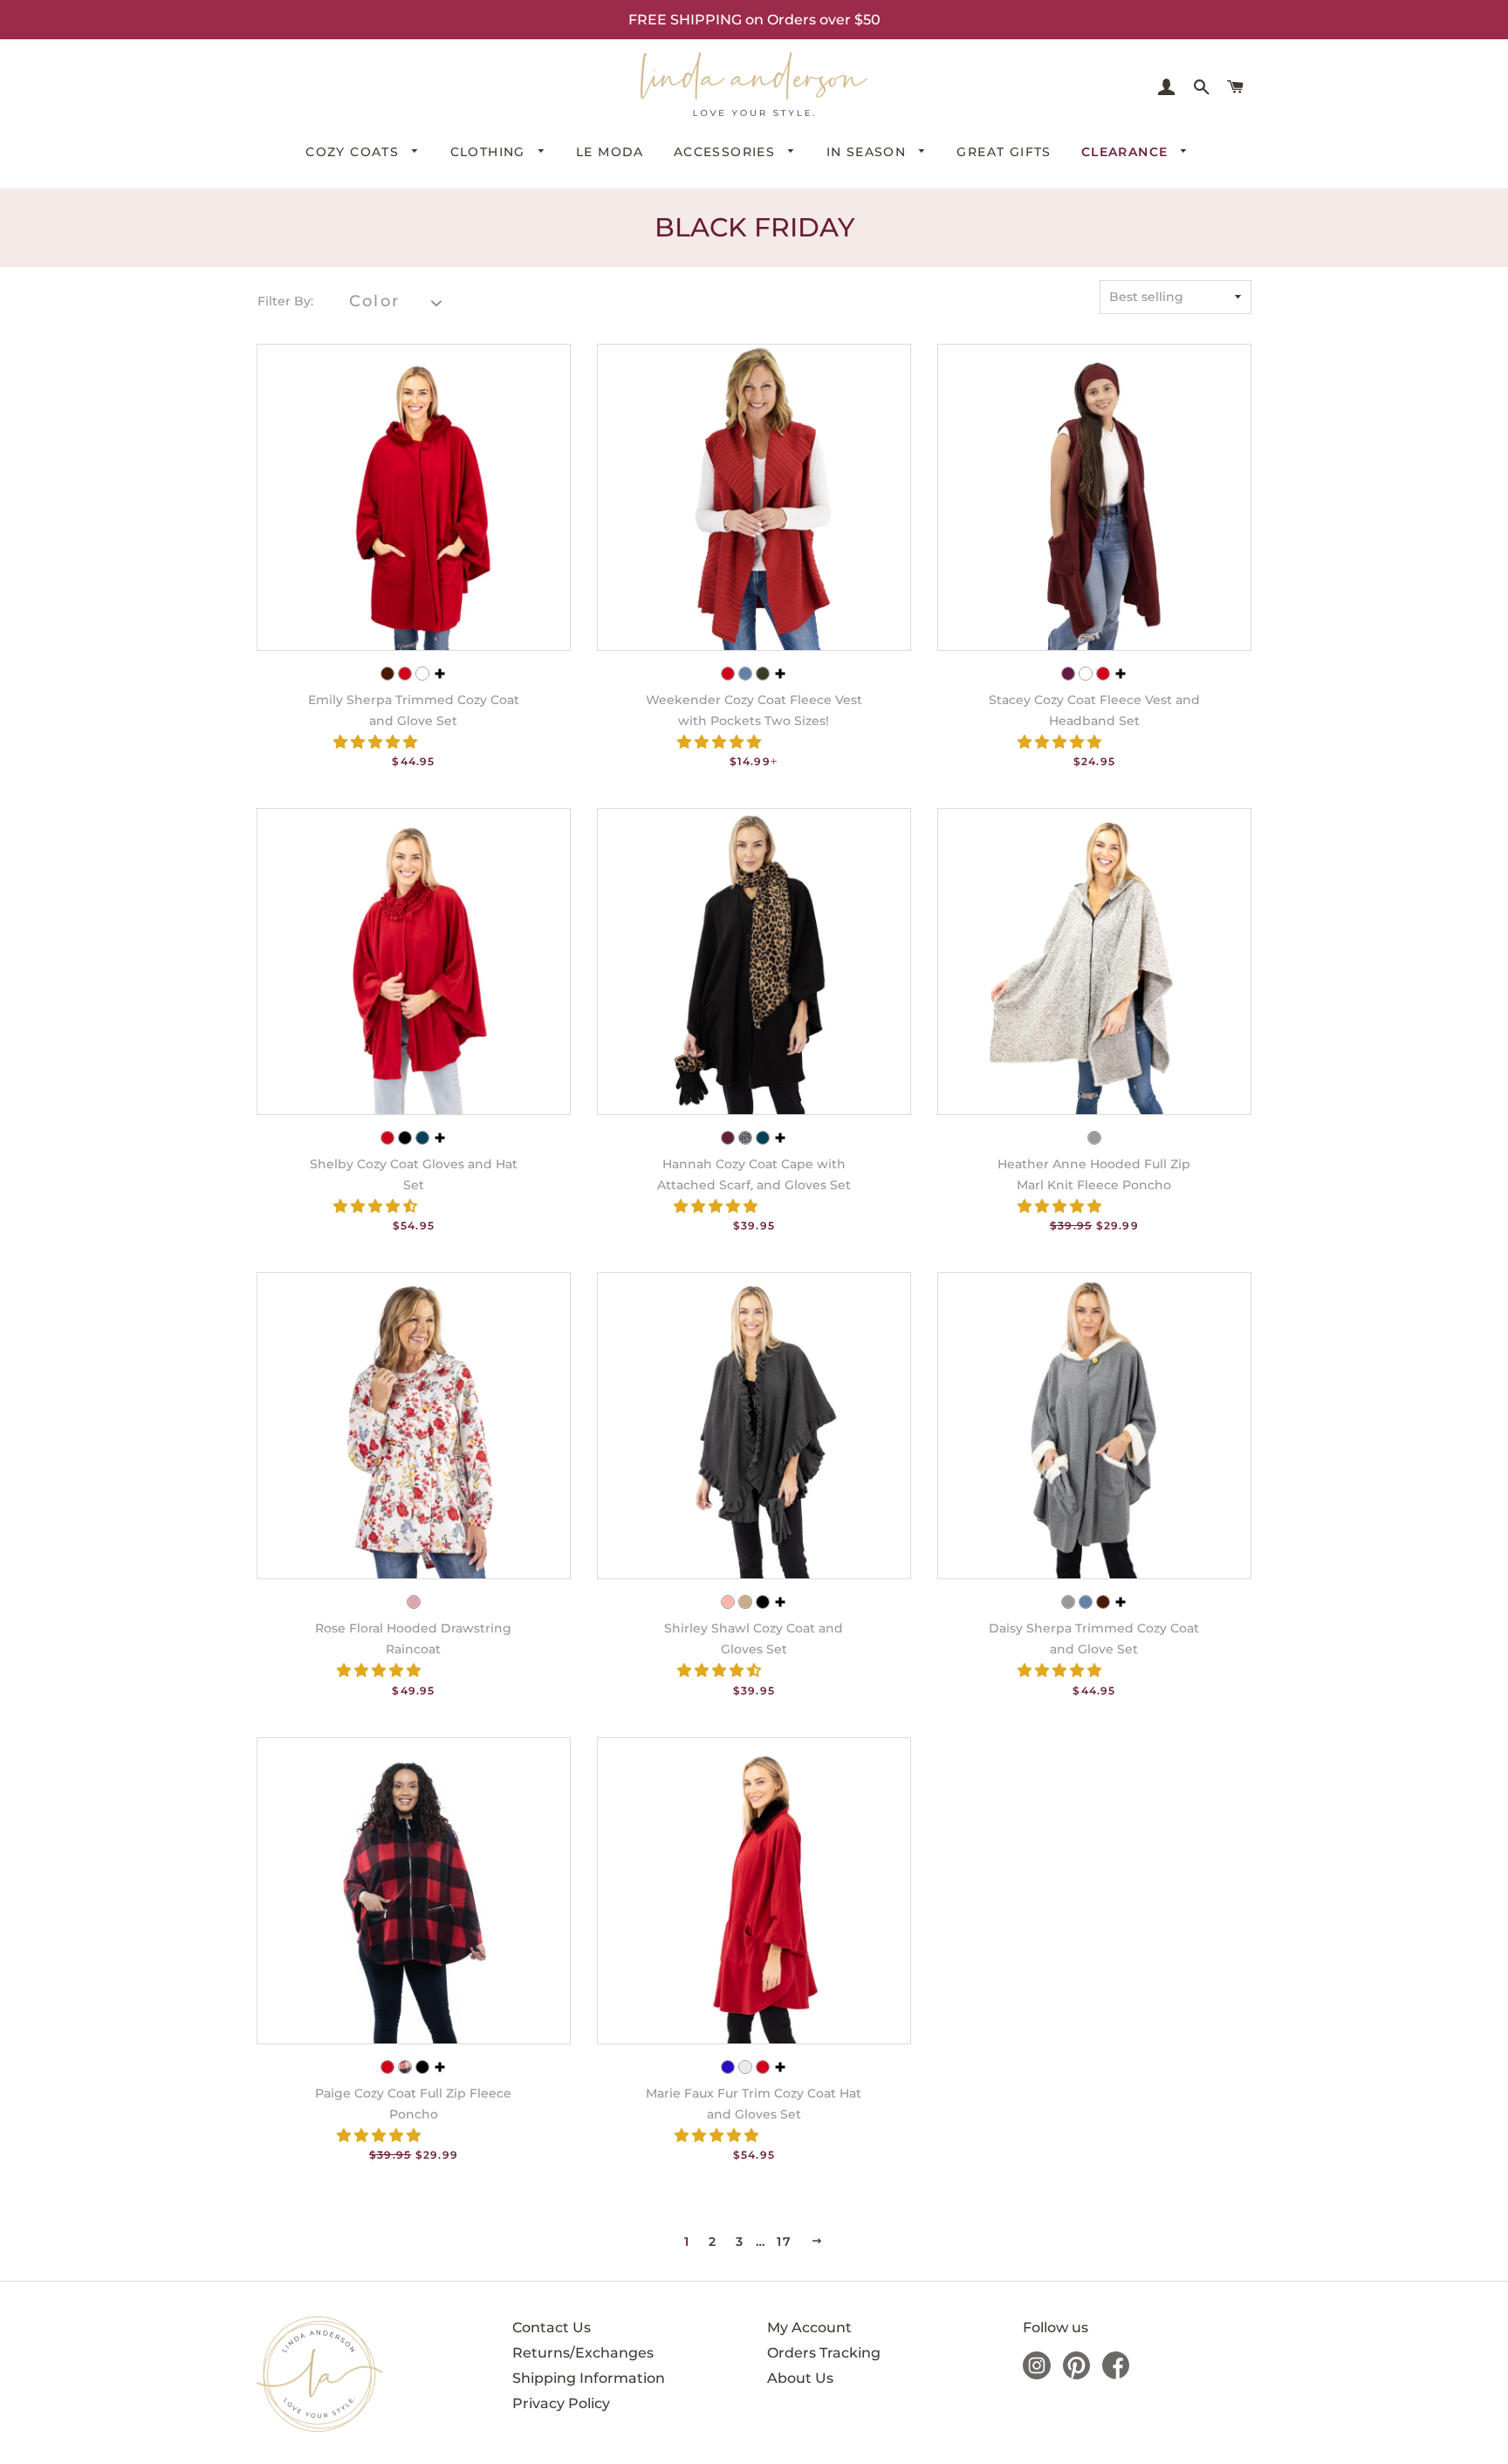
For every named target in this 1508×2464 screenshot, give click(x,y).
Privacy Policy (561, 2403)
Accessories (727, 152)
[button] (377, 742)
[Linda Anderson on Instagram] (1037, 2375)
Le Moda (610, 152)
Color (374, 301)
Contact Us (552, 2327)
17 (784, 2242)
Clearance (1127, 152)
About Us (800, 2378)
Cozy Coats (354, 152)
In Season (869, 152)
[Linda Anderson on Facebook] (1116, 2375)
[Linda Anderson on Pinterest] (1076, 2375)
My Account (809, 2327)
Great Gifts (1004, 152)
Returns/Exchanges (583, 2353)
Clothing (490, 152)
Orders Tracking (824, 2353)
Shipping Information (589, 2378)
